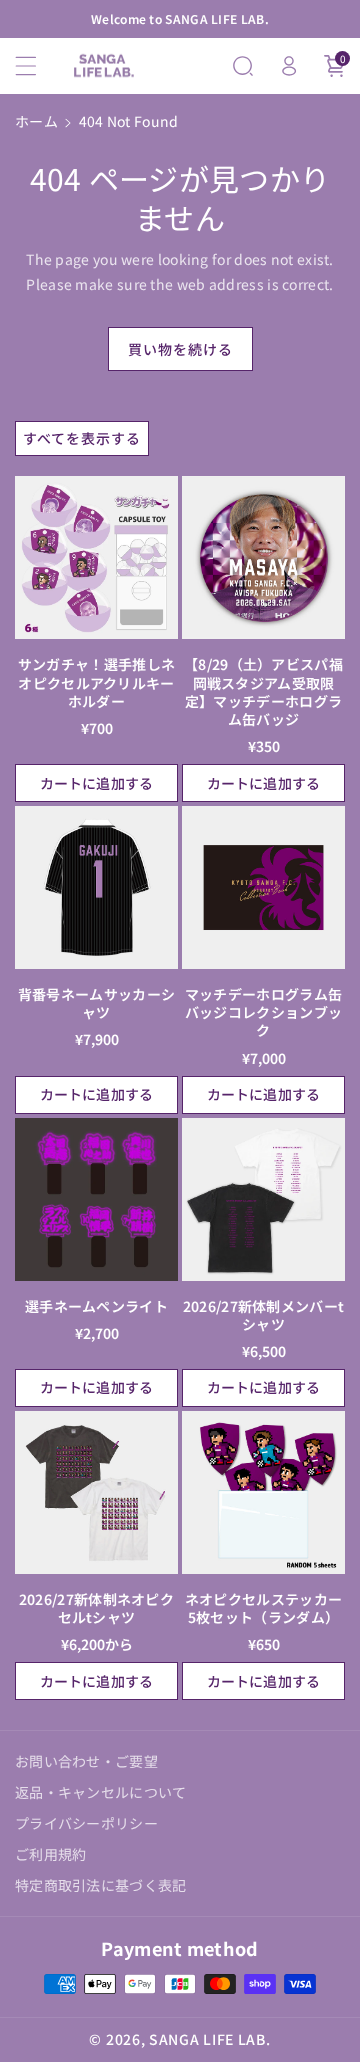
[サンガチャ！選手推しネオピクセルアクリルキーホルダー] (96, 557)
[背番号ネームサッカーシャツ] (96, 887)
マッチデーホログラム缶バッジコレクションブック (263, 1012)
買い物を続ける (180, 349)
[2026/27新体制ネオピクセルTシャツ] (96, 1492)
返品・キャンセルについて (101, 1792)
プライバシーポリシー (86, 1823)
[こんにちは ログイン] (289, 66)
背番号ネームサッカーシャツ (96, 1003)
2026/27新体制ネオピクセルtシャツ (96, 1608)
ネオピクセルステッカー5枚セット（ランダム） (263, 1608)
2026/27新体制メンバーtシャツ (264, 1315)
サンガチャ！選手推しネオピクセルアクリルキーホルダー (96, 682)
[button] (37, 66)
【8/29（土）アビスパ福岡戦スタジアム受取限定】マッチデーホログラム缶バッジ (263, 691)
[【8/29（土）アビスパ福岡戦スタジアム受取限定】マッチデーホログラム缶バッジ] (263, 557)
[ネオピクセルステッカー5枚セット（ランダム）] (263, 1492)
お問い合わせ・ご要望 (86, 1761)
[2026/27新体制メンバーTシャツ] (263, 1199)
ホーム (36, 121)
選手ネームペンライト (96, 1306)
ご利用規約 (51, 1854)
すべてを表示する (82, 438)
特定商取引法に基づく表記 (101, 1885)
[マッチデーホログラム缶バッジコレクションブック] (263, 887)
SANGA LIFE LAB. (210, 2039)
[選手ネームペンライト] (96, 1199)
